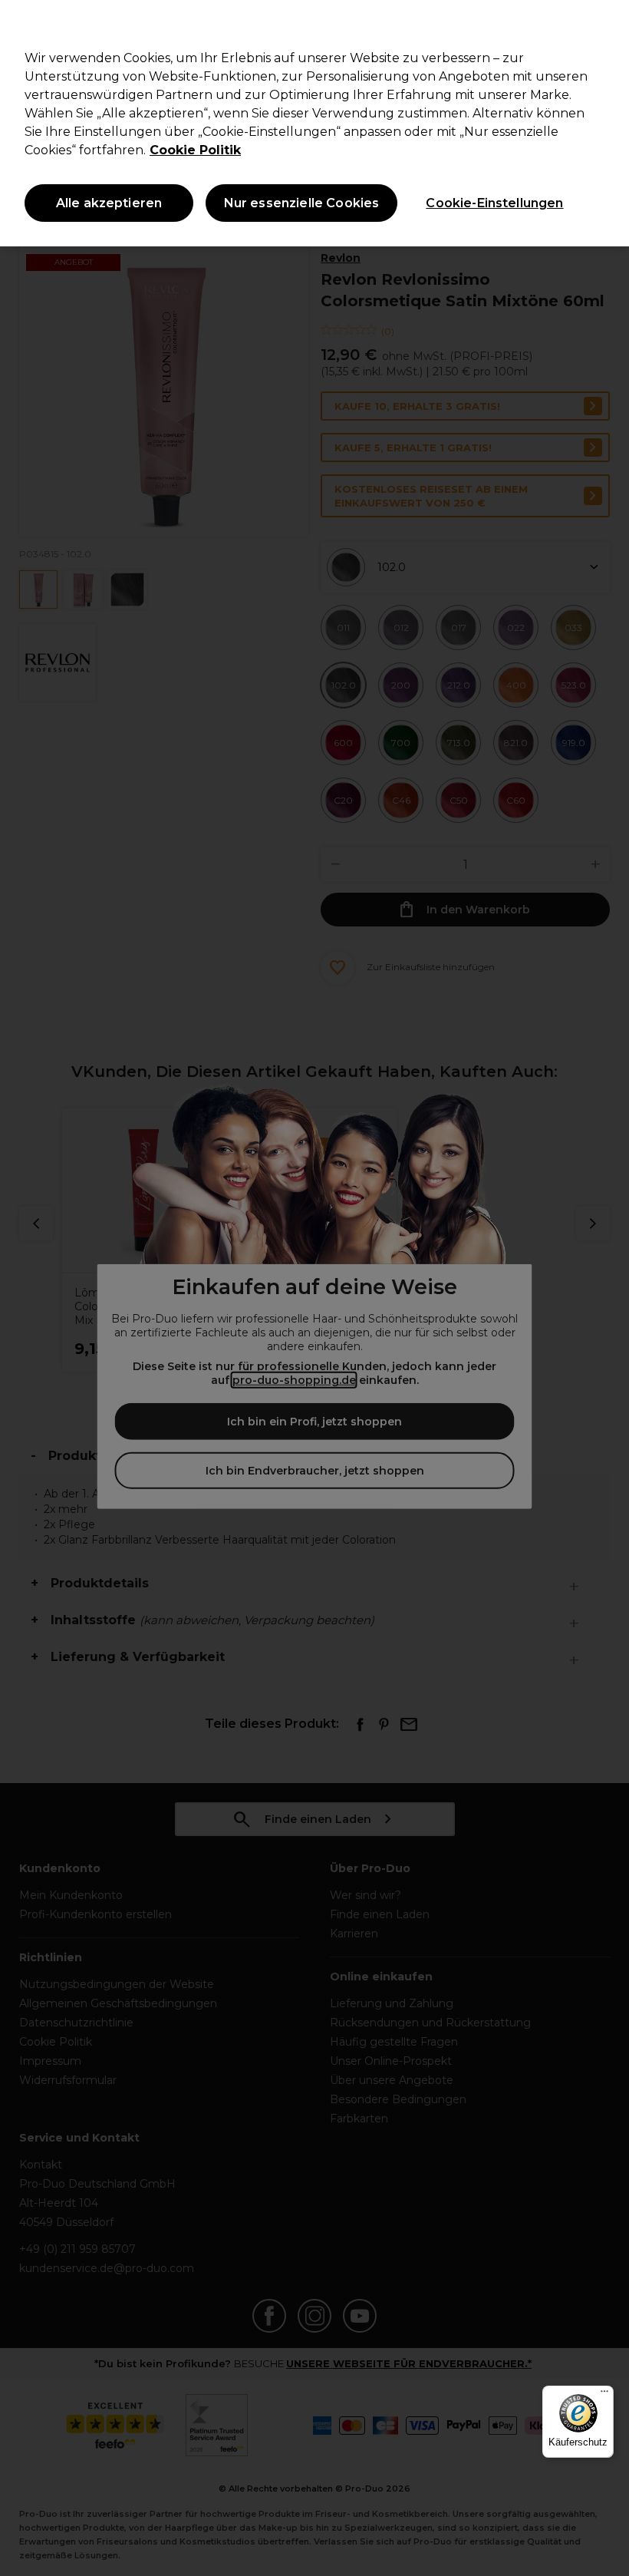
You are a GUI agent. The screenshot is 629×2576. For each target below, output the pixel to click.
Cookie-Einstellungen (494, 203)
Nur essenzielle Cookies (302, 203)
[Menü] (604, 2395)
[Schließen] (604, 25)
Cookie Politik (195, 150)
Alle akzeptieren (109, 203)
